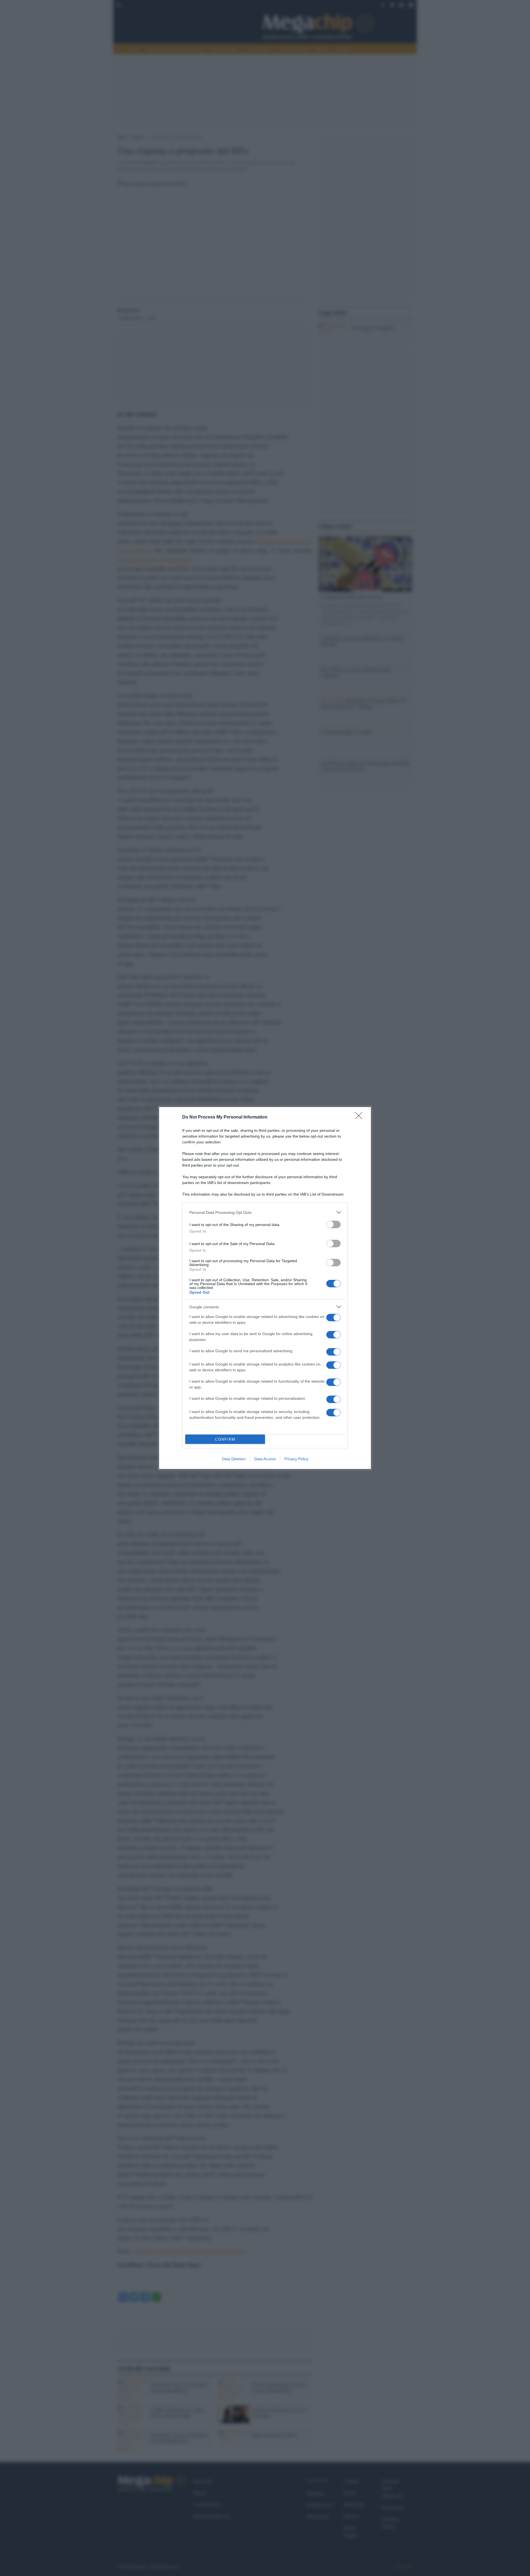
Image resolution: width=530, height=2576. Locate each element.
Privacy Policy (296, 1459)
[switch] (333, 1224)
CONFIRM (225, 1439)
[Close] (361, 1117)
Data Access (265, 1459)
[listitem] (265, 1212)
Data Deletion (234, 1459)
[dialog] (265, 1288)
